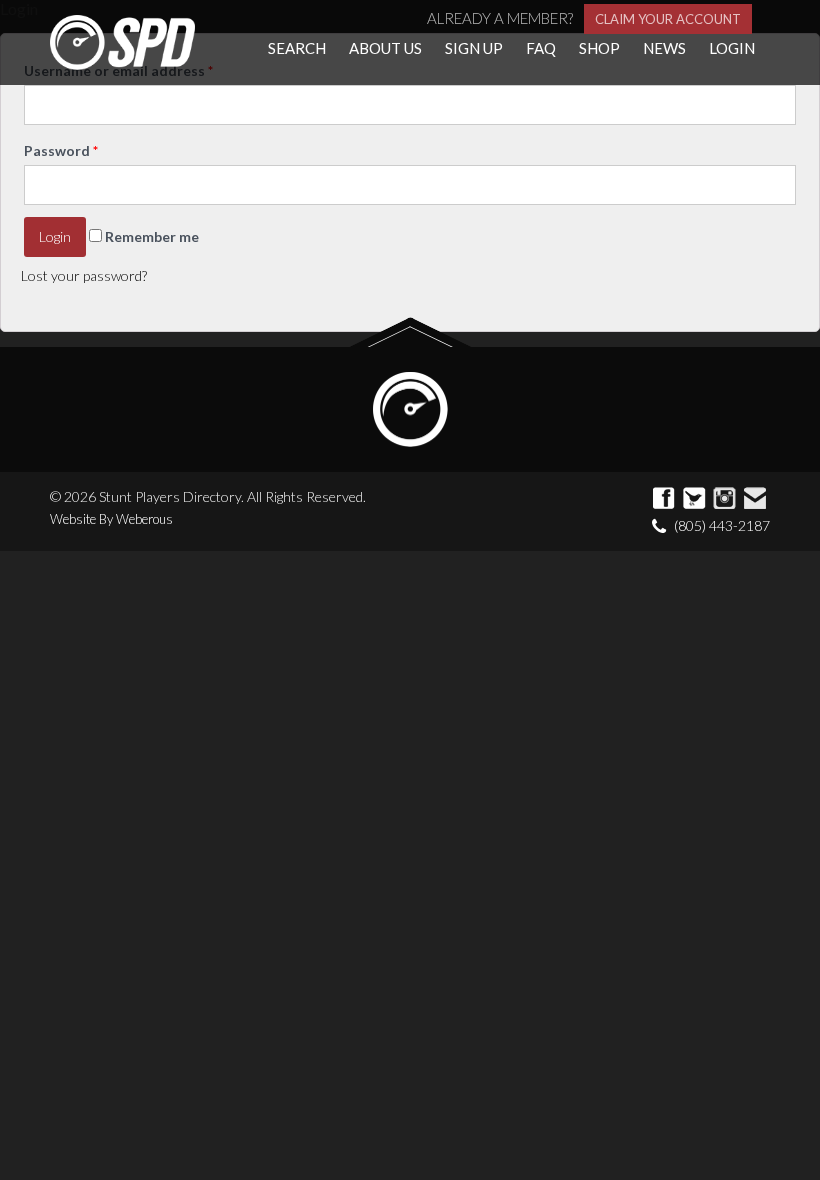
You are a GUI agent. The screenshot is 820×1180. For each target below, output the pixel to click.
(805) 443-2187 (722, 525)
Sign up (474, 48)
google (725, 499)
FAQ (541, 48)
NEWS (664, 48)
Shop (599, 48)
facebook (665, 499)
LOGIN (732, 48)
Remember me (150, 236)
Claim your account (668, 19)
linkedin (755, 499)
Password (61, 150)
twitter (695, 499)
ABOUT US (385, 48)
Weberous (144, 519)
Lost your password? (84, 275)
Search (297, 48)
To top (410, 332)
